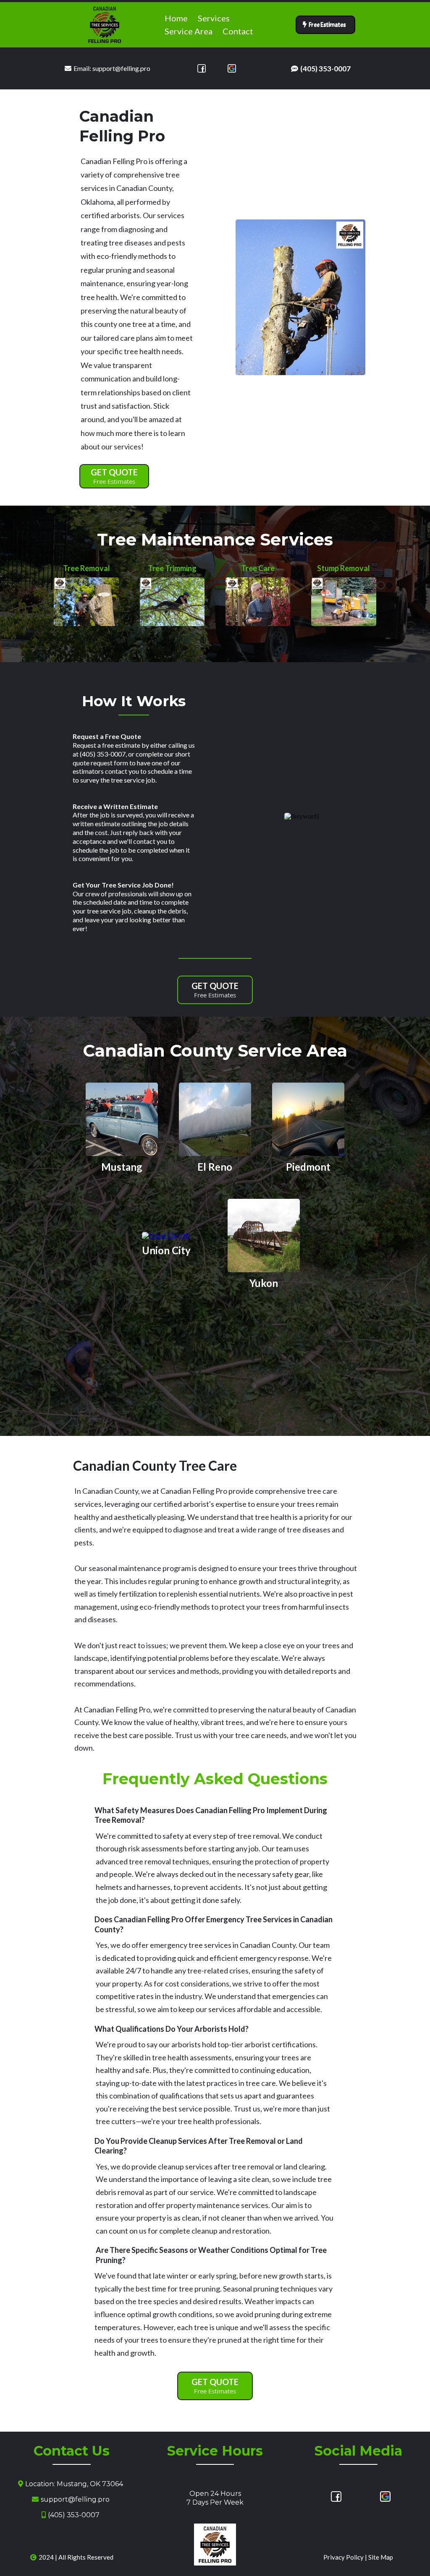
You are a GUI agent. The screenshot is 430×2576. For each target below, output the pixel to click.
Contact (238, 31)
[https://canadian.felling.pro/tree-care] (258, 601)
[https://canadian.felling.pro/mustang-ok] (122, 1119)
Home (176, 18)
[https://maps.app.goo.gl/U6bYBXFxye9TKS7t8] (232, 68)
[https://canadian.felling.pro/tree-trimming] (172, 601)
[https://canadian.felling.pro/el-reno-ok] (215, 1119)
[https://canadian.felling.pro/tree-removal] (86, 601)
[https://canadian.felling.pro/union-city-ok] (166, 1235)
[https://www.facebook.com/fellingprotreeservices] (202, 68)
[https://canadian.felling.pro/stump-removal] (343, 601)
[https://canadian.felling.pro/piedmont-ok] (308, 1119)
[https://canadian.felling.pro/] (105, 24)
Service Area (189, 31)
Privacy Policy (343, 2557)
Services (214, 18)
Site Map (381, 2557)
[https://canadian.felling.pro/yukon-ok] (264, 1235)
